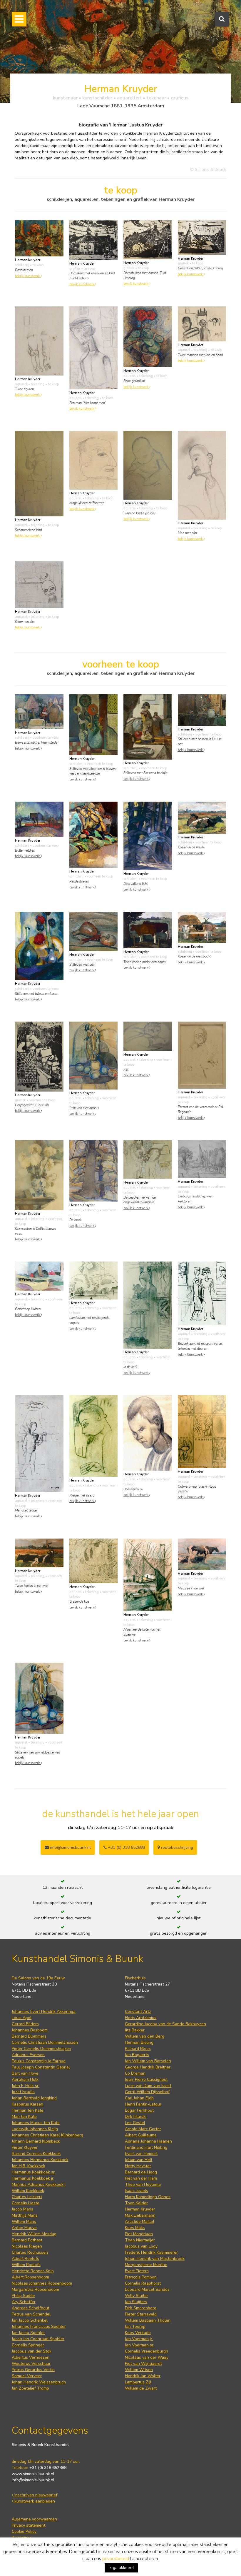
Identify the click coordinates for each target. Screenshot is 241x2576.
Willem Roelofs (26, 2265)
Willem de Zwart (141, 2388)
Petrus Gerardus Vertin (33, 2370)
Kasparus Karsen (27, 2104)
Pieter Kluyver (25, 2147)
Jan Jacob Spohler (28, 2333)
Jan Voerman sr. (140, 2345)
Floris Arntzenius (141, 2018)
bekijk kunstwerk (28, 276)
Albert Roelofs (25, 2259)
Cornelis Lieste (26, 2203)
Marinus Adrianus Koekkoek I (39, 2184)
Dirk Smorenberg (141, 2308)
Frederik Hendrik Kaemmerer (151, 2252)
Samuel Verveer (27, 2376)
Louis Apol (22, 2018)
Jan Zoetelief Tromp (30, 2388)
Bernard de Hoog (141, 2172)
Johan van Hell (139, 2160)
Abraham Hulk (25, 2079)
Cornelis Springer (28, 2345)
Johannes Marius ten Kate (36, 2123)
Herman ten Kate (28, 2110)
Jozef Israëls (23, 2092)
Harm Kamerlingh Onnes (148, 2197)
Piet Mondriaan (139, 2234)
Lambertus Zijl (138, 2382)
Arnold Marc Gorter (143, 2129)
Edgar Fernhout (139, 2110)
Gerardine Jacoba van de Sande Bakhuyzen (165, 2024)
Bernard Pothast (27, 2240)
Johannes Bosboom (30, 2030)
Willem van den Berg (145, 2036)
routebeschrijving (176, 1847)
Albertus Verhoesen (31, 2357)
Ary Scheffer (24, 2302)
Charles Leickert (27, 2197)
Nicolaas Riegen (27, 2246)
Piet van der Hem (141, 2178)
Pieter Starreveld (141, 2314)
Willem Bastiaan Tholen (148, 2320)
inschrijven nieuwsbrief (35, 2495)
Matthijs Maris (25, 2215)
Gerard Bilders (25, 2024)
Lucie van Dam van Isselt (148, 2086)
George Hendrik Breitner (148, 2067)
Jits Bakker (135, 2030)
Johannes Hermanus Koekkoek (40, 2160)
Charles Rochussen (30, 2252)
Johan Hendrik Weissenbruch (39, 2382)
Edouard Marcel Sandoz (147, 2289)
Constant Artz (138, 2012)
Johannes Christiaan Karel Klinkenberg (47, 2135)
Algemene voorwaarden (34, 2519)
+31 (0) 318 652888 (126, 1847)
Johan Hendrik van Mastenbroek (155, 2259)
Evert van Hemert (141, 2154)
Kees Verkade (138, 2333)
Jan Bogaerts (137, 2055)
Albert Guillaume (141, 2135)
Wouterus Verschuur (31, 2364)
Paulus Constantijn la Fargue (39, 2061)
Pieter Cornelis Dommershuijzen (41, 2049)
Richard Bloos (138, 2049)
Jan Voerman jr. (139, 2339)
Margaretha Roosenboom (35, 2289)
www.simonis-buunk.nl (33, 2474)
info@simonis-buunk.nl (33, 2480)
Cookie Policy (24, 2531)
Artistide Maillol (140, 2222)
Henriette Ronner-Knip (33, 2271)
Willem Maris (24, 2222)
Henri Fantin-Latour (143, 2104)
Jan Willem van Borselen (148, 2061)
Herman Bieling (139, 2042)
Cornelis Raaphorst (143, 2283)
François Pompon (141, 2277)
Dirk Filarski (136, 2117)
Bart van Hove (25, 2073)
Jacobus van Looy (141, 2246)
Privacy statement (29, 2525)
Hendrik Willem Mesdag (34, 2234)
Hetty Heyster (138, 2166)
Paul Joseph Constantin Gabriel (41, 2067)
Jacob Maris (22, 2209)
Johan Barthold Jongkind (34, 2098)
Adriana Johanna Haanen (148, 2141)
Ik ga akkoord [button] (121, 2568)
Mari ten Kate (24, 2117)
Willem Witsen (139, 2370)
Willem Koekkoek (28, 2191)
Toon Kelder (136, 2203)
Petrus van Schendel (31, 2314)
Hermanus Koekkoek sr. (34, 2172)
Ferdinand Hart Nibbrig (146, 2147)
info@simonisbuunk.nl (70, 1847)
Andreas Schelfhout (31, 2308)
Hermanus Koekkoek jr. (33, 2178)
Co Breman (135, 2073)
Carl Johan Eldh (139, 2098)
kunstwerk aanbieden (34, 2501)
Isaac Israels (137, 2191)
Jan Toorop (135, 2326)
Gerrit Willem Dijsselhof (147, 2092)
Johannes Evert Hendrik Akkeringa (44, 2012)
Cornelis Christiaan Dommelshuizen (45, 2042)
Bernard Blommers (29, 2036)
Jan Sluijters (136, 2302)
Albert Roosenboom (30, 2277)
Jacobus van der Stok (32, 2351)
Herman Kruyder (140, 2209)
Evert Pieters (137, 2271)
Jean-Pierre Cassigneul (146, 2079)
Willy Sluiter (137, 2296)
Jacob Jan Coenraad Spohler (38, 2339)
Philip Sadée (23, 2296)
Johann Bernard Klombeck (36, 2141)
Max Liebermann (140, 2215)
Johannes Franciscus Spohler (39, 2326)
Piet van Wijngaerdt (143, 2364)
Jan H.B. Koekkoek (29, 2166)
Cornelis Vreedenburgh (147, 2351)
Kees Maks (135, 2228)
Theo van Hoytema (143, 2184)
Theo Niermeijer (140, 2240)
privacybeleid (116, 2559)
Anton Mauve (24, 2228)
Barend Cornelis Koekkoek (36, 2154)
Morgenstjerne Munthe (146, 2265)
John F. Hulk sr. (26, 2086)
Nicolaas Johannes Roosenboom (42, 2283)
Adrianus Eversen (28, 2055)
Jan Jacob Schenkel (30, 2320)
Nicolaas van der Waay (147, 2357)
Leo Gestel (135, 2123)
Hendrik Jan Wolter (143, 2376)
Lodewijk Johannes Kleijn (35, 2129)
